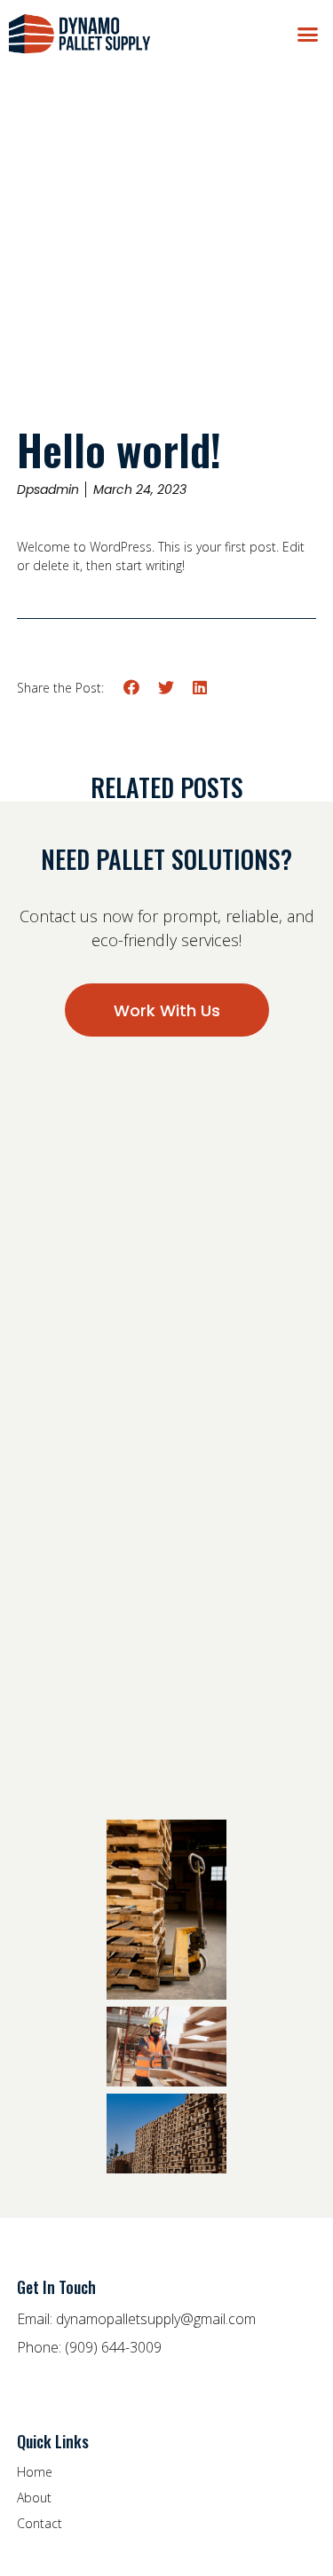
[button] (308, 34)
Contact (40, 2523)
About (34, 2498)
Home (35, 2472)
